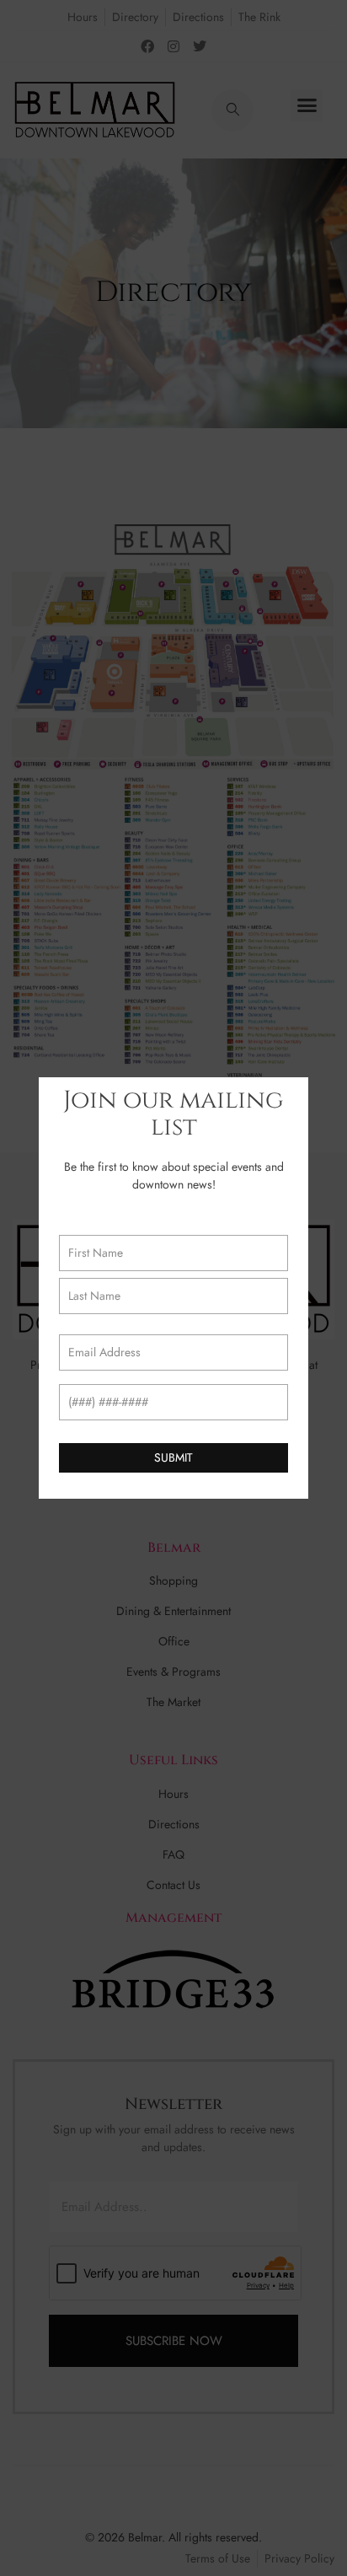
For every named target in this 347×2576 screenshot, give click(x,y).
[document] (173, 1288)
